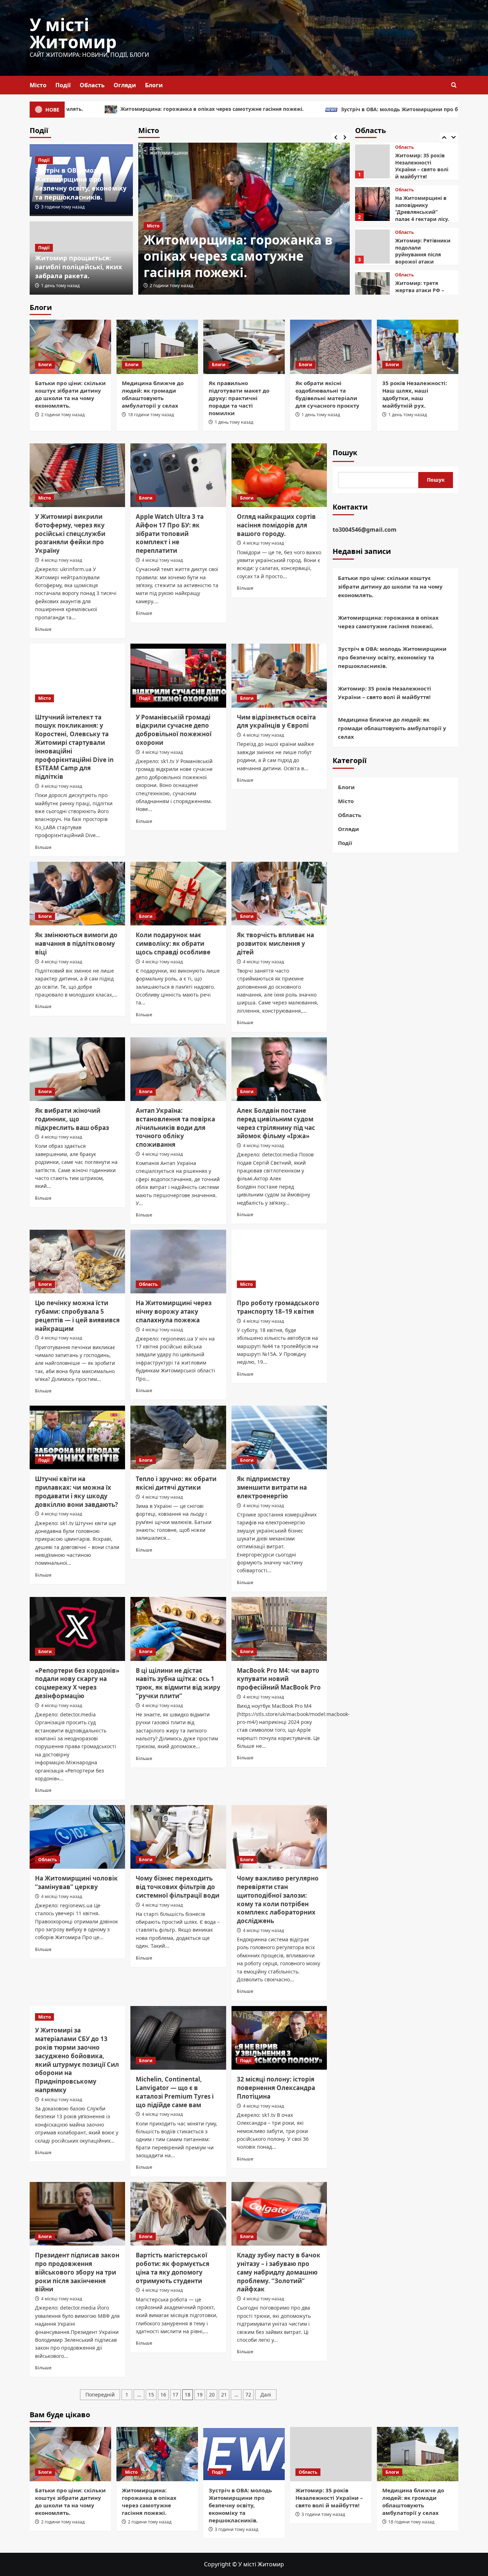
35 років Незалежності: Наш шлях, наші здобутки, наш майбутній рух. (415, 394)
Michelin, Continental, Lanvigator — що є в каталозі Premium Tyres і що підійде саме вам (175, 2092)
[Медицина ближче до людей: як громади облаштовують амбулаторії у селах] (157, 347)
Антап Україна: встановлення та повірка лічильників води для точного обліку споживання (175, 1127)
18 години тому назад (151, 415)
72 (248, 2395)
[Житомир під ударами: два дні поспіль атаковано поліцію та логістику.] (372, 289)
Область (92, 85)
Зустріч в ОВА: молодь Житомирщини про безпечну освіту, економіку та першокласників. (316, 109)
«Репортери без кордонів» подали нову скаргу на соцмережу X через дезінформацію (77, 1683)
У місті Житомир (73, 33)
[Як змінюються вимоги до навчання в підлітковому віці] (77, 894)
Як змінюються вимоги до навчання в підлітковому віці (76, 943)
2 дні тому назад (167, 286)
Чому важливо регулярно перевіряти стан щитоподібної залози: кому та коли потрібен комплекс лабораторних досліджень (278, 1899)
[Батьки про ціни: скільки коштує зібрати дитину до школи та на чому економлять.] (70, 347)
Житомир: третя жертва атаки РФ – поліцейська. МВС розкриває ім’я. (420, 251)
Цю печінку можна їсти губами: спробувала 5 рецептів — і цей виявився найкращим (77, 1316)
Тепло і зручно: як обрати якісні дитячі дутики (176, 1483)
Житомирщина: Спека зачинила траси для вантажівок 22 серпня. (217, 256)
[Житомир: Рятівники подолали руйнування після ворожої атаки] (372, 204)
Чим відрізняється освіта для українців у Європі (276, 721)
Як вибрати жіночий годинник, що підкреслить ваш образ (72, 1119)
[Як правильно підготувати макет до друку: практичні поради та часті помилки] (244, 347)
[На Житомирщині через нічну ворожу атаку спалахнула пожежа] (178, 1262)
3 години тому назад (63, 207)
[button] (454, 85)
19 (200, 2395)
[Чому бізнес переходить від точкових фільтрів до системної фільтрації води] (178, 1837)
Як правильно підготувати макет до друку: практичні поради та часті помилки (239, 398)
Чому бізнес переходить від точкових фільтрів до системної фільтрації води (178, 1887)
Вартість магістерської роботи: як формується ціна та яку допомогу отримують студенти (173, 2268)
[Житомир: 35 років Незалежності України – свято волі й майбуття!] (331, 2454)
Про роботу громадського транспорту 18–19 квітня (278, 1307)
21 (224, 2395)
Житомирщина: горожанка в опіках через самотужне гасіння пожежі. (388, 622)
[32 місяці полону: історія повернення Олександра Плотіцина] (279, 2038)
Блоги (154, 85)
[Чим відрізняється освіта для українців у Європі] (279, 675)
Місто (38, 85)
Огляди (125, 85)
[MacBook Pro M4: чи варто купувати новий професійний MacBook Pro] (279, 1629)
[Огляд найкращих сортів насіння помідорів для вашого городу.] (279, 475)
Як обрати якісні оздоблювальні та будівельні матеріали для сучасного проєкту (327, 394)
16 (163, 2395)
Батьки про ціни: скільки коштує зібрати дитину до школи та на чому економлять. (70, 394)
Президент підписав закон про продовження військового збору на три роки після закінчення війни (77, 2272)
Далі (266, 2395)
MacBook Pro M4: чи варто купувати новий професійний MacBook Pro (279, 1679)
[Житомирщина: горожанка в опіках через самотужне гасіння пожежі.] (157, 2454)
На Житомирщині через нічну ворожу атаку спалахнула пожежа (174, 1311)
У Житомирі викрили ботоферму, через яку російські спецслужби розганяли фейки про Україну (70, 534)
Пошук (345, 453)
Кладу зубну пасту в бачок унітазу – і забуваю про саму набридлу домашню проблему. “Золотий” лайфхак (279, 2272)
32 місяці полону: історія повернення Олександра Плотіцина (276, 2088)
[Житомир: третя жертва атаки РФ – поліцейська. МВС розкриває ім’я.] (372, 247)
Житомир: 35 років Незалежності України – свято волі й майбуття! (385, 693)
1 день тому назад (60, 286)
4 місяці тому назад (62, 560)
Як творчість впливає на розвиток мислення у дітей (275, 943)
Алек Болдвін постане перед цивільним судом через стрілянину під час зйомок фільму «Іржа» (276, 1123)
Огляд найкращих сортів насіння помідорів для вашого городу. (276, 525)
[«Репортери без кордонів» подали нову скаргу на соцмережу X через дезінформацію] (77, 1629)
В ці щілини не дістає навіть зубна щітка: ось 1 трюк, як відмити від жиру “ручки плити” (178, 1683)
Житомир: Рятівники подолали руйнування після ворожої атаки (423, 208)
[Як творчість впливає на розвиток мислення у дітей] (279, 894)
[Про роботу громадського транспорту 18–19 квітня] (279, 1262)
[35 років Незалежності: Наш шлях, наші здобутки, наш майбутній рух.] (418, 347)
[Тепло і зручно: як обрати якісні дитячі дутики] (178, 1437)
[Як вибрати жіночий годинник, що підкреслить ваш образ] (77, 1069)
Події (63, 85)
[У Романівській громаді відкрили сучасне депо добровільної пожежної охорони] (178, 675)
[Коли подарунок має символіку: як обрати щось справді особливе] (178, 894)
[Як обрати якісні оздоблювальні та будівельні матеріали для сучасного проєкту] (331, 347)
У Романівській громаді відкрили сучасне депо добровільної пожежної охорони (174, 730)
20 (212, 2395)
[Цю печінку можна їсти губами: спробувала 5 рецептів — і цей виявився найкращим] (77, 1262)
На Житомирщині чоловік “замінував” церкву (76, 1882)
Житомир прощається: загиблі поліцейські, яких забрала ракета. (78, 267)
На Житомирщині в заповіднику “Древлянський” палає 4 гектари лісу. (422, 166)
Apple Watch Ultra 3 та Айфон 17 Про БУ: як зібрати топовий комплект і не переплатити (170, 534)
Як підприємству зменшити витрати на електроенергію (272, 1487)
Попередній (100, 2395)
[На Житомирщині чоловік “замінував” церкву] (77, 1837)
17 (175, 2395)
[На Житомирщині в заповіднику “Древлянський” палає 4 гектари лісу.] (372, 161)
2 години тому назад (63, 415)
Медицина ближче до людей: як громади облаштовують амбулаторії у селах (153, 394)
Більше (43, 629)
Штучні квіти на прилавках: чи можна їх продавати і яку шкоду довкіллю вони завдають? (76, 1491)
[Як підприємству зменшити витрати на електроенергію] (279, 1437)
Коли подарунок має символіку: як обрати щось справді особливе (173, 943)
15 (151, 2395)
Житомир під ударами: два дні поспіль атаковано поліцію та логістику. (423, 294)
